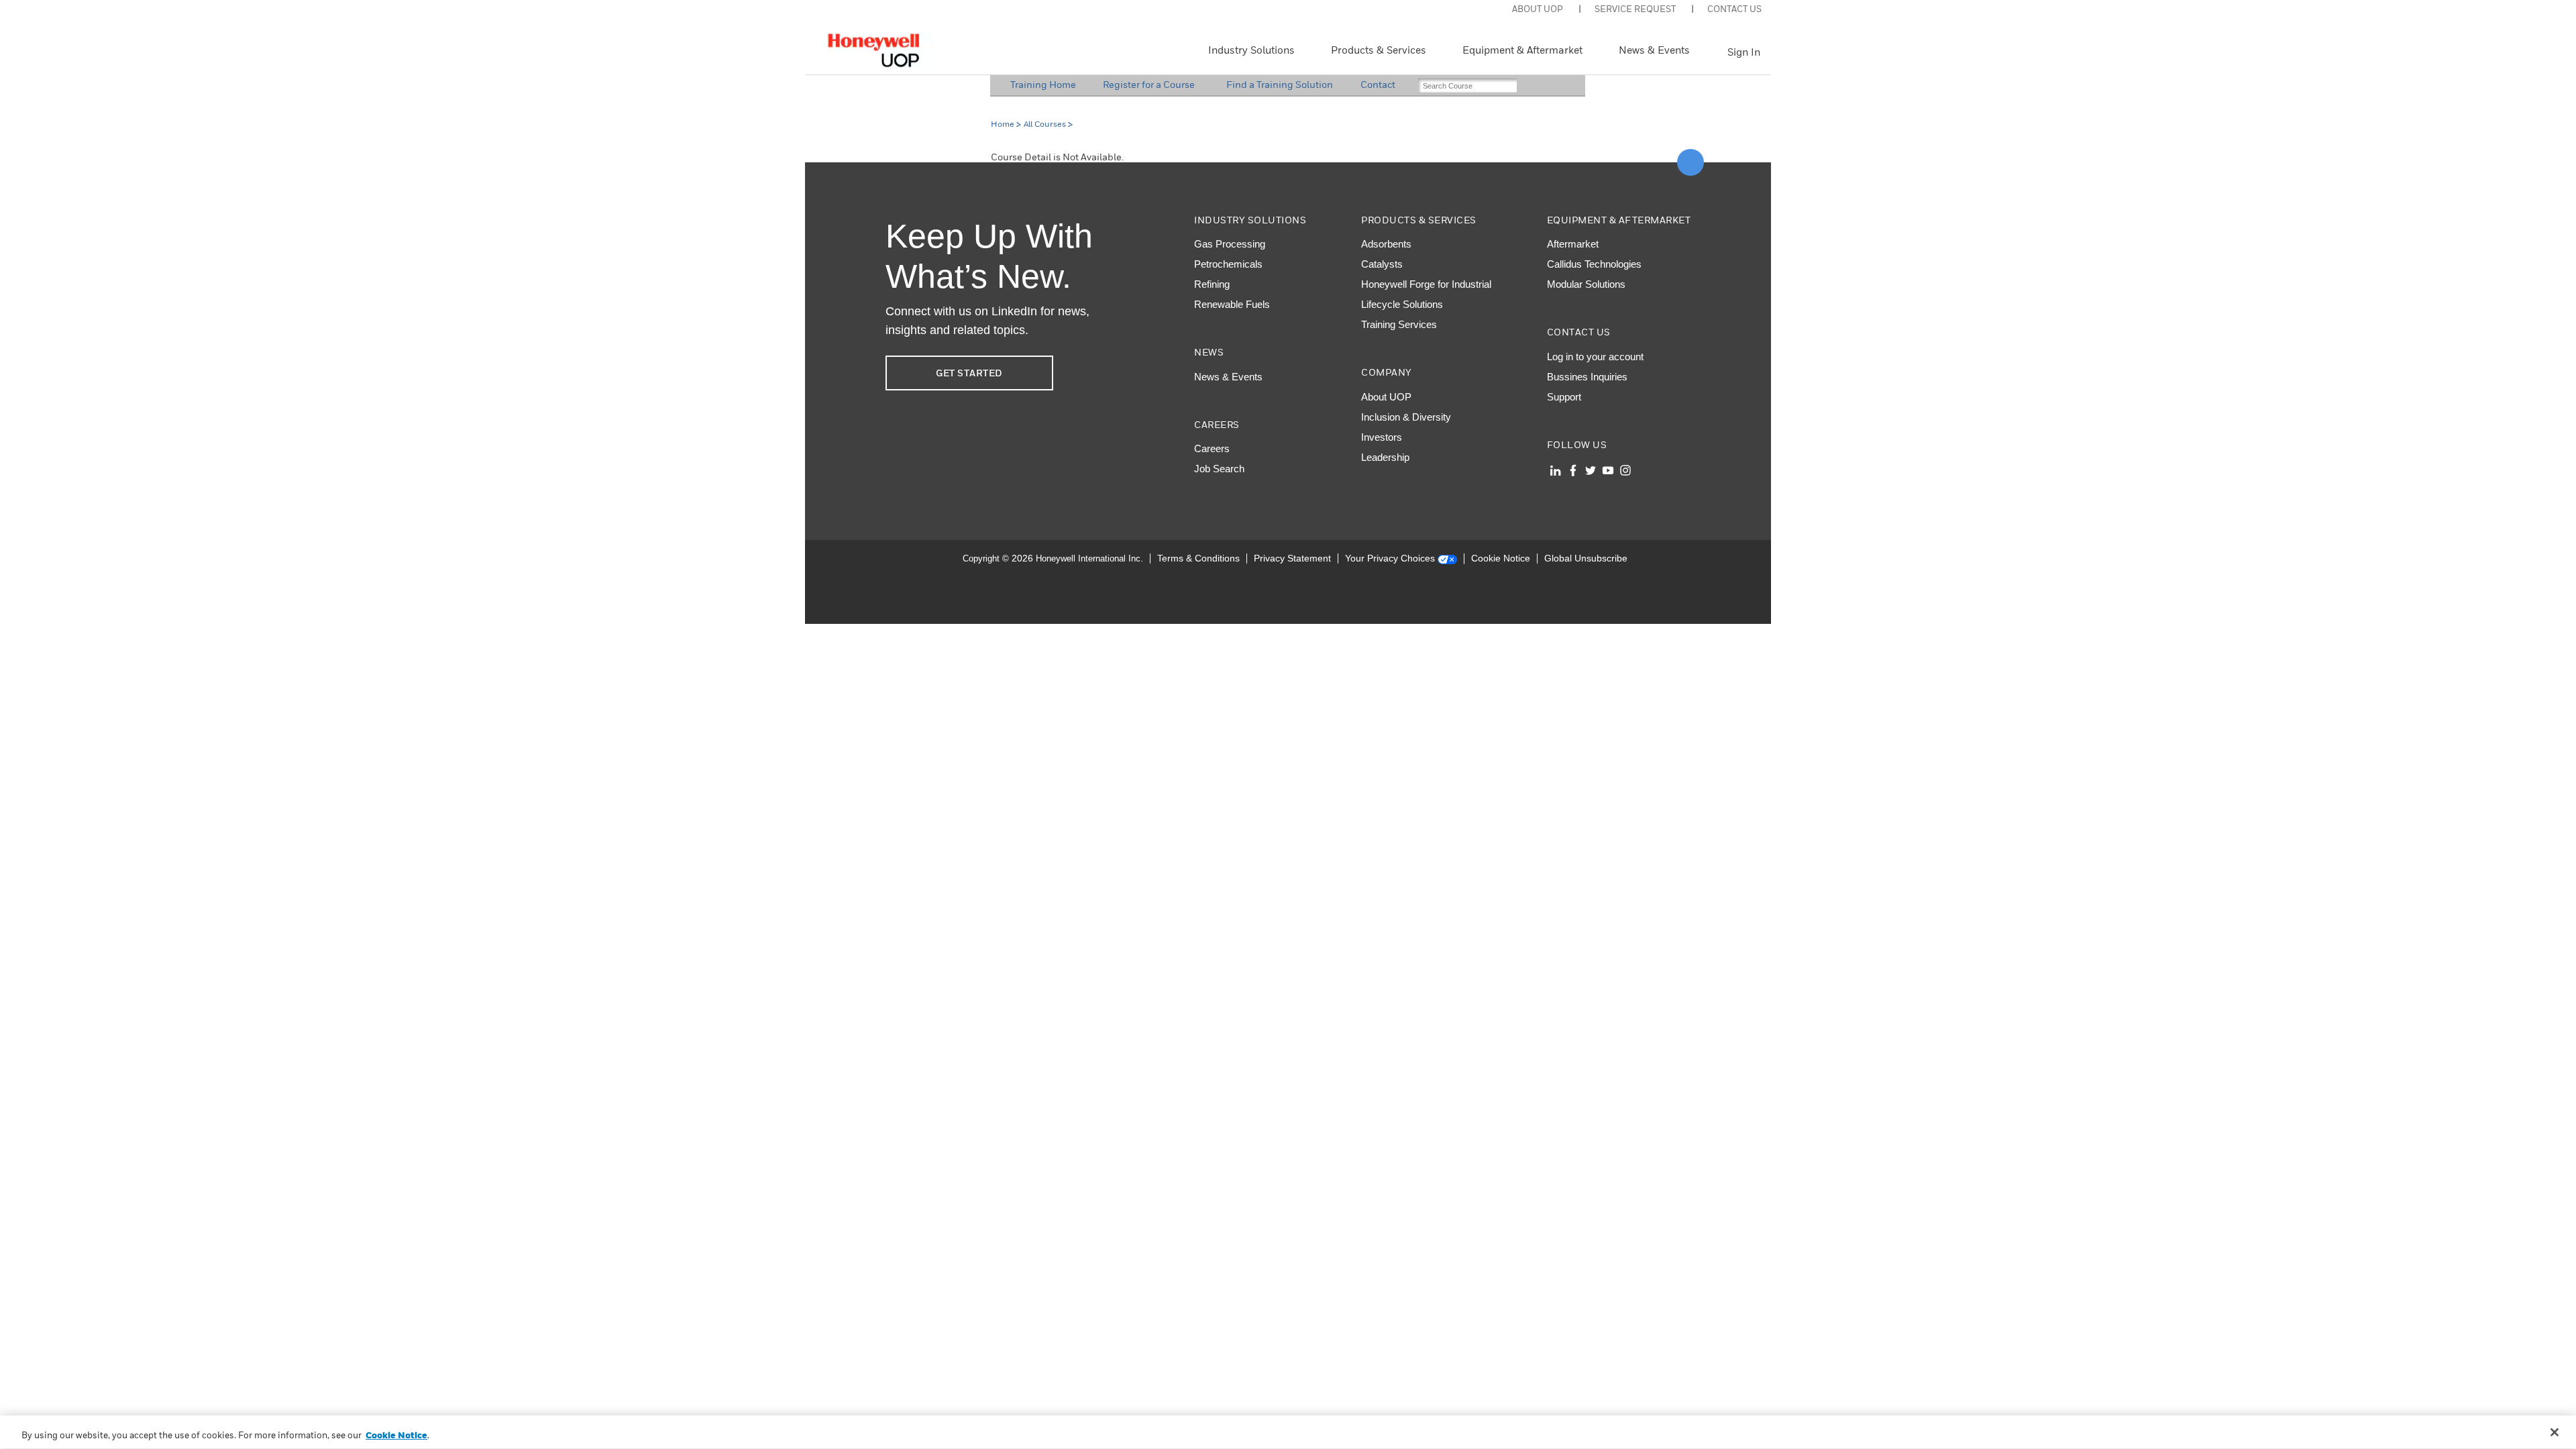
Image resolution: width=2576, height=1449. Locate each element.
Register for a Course (1149, 84)
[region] (1288, 1432)
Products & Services (1379, 50)
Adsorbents (1386, 244)
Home (1003, 124)
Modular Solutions (1586, 284)
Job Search (1219, 469)
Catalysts (1382, 264)
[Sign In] (1714, 52)
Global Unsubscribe (1586, 558)
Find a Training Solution (1280, 84)
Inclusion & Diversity (1406, 417)
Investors (1382, 437)
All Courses (1045, 124)
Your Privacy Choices (1391, 558)
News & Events (1654, 50)
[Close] (2555, 1432)
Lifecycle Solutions (1402, 304)
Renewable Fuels (1232, 304)
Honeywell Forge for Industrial (1426, 284)
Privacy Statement (1292, 558)
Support (1564, 397)
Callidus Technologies (1594, 264)
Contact (1378, 84)
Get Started (969, 373)
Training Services (1399, 324)
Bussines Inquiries (1587, 377)
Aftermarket (1573, 244)
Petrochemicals (1228, 264)
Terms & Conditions (1198, 558)
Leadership (1385, 457)
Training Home (1043, 84)
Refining (1212, 284)
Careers (1212, 448)
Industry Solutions (1251, 50)
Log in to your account (1595, 357)
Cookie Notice (1501, 558)
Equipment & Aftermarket (1522, 50)
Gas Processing (1230, 244)
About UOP (1386, 397)
